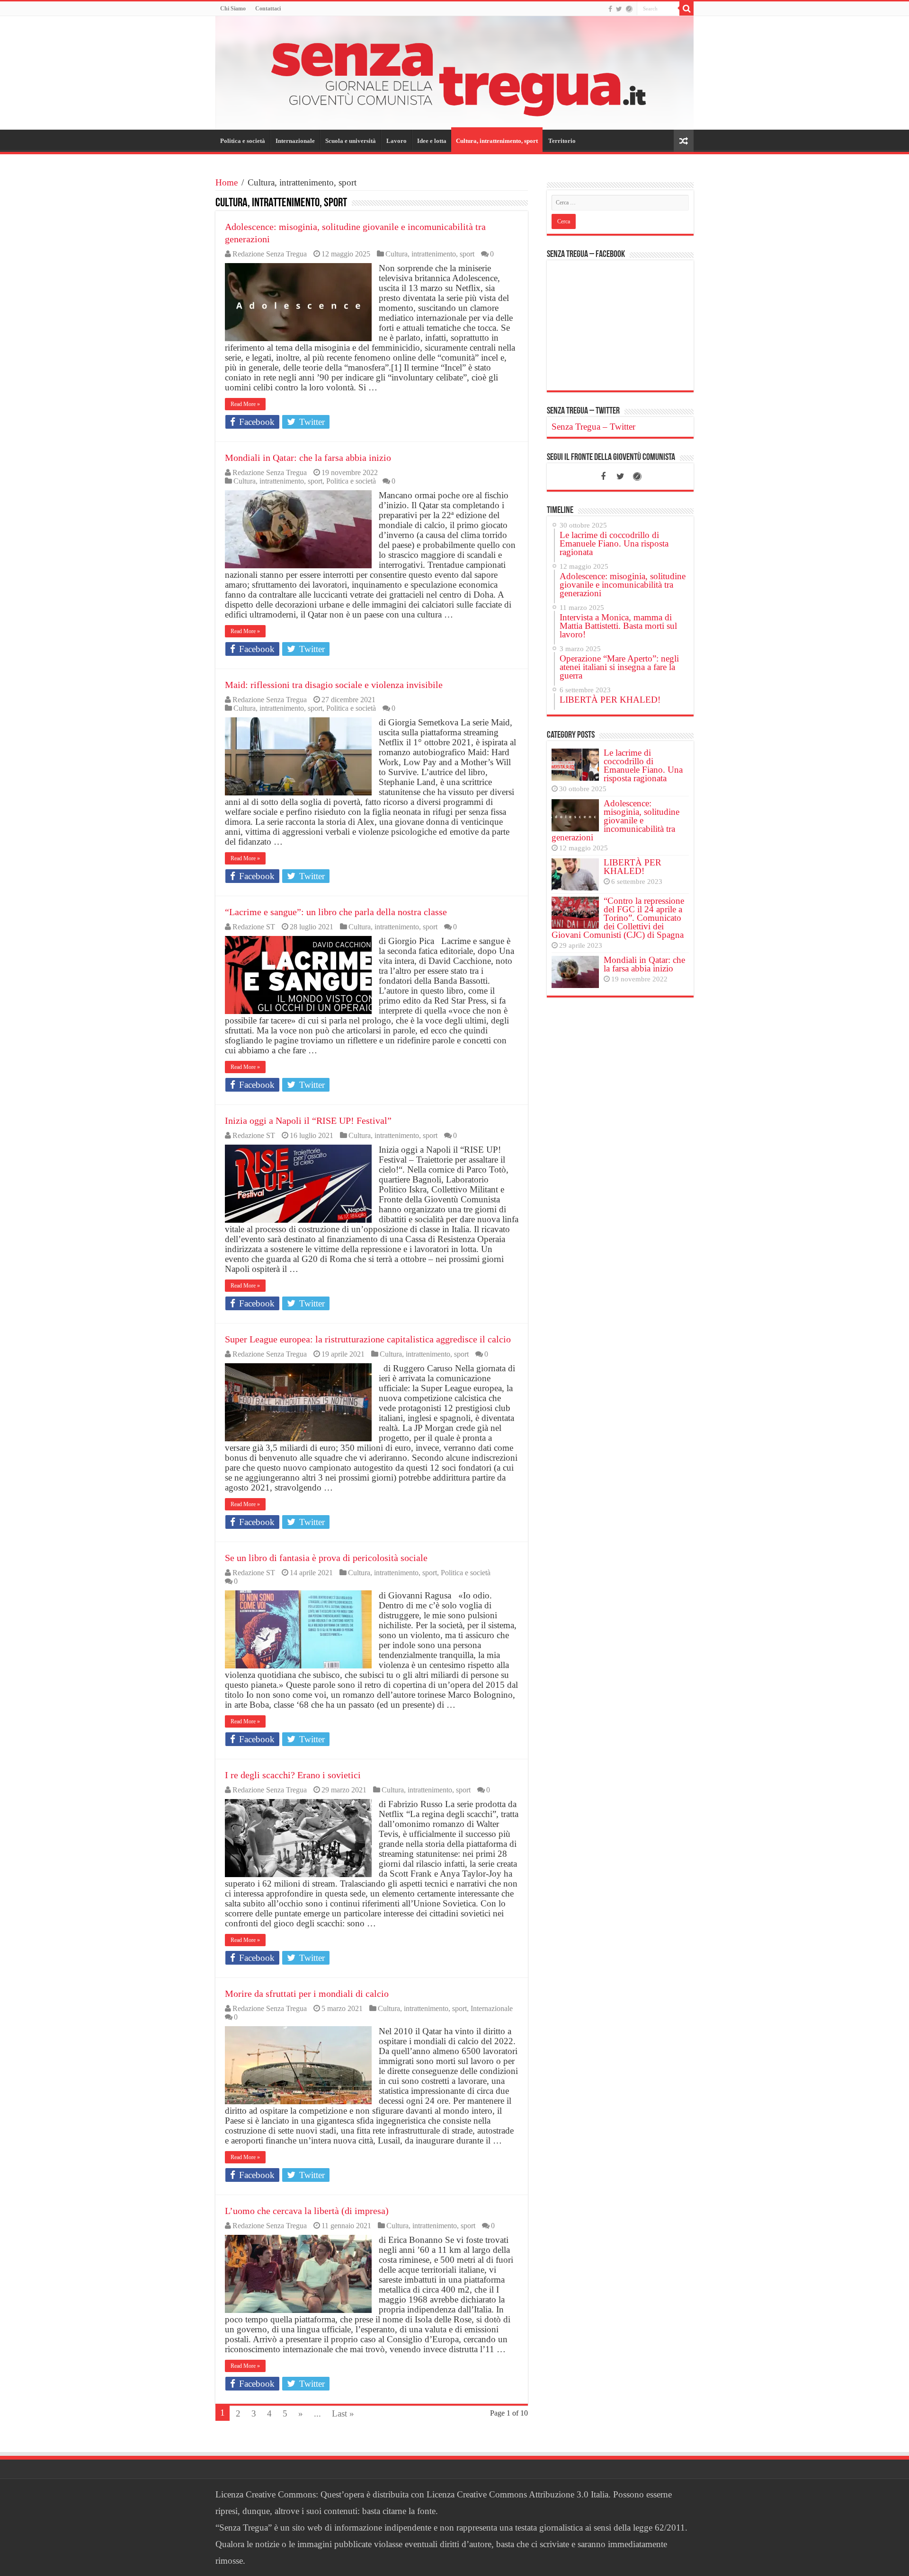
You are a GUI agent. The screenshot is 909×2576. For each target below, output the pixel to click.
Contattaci (268, 9)
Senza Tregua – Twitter (583, 411)
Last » (343, 2413)
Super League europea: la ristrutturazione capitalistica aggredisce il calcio (368, 1339)
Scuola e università (351, 141)
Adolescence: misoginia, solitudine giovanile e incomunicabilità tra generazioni (615, 820)
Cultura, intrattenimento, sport (497, 141)
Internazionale (295, 141)
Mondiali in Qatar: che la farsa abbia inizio (308, 458)
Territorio (562, 141)
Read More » (245, 404)
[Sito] (629, 9)
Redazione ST (254, 927)
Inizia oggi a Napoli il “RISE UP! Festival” (308, 1120)
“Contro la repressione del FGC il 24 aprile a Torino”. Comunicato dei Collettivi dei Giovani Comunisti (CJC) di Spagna (618, 918)
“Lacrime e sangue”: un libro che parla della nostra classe (336, 912)
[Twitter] (619, 9)
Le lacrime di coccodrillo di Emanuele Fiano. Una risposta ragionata (643, 765)
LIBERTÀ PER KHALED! (633, 867)
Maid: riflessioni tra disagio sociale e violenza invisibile (334, 685)
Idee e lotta (432, 141)
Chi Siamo (233, 9)
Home (227, 182)
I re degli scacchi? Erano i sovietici (293, 1775)
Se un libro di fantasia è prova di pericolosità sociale (326, 1558)
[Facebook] (610, 9)
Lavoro (397, 141)
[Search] (686, 9)
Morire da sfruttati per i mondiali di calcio (307, 1994)
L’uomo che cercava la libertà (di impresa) (307, 2211)
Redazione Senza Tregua (270, 254)
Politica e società (243, 141)
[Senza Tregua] (454, 73)
